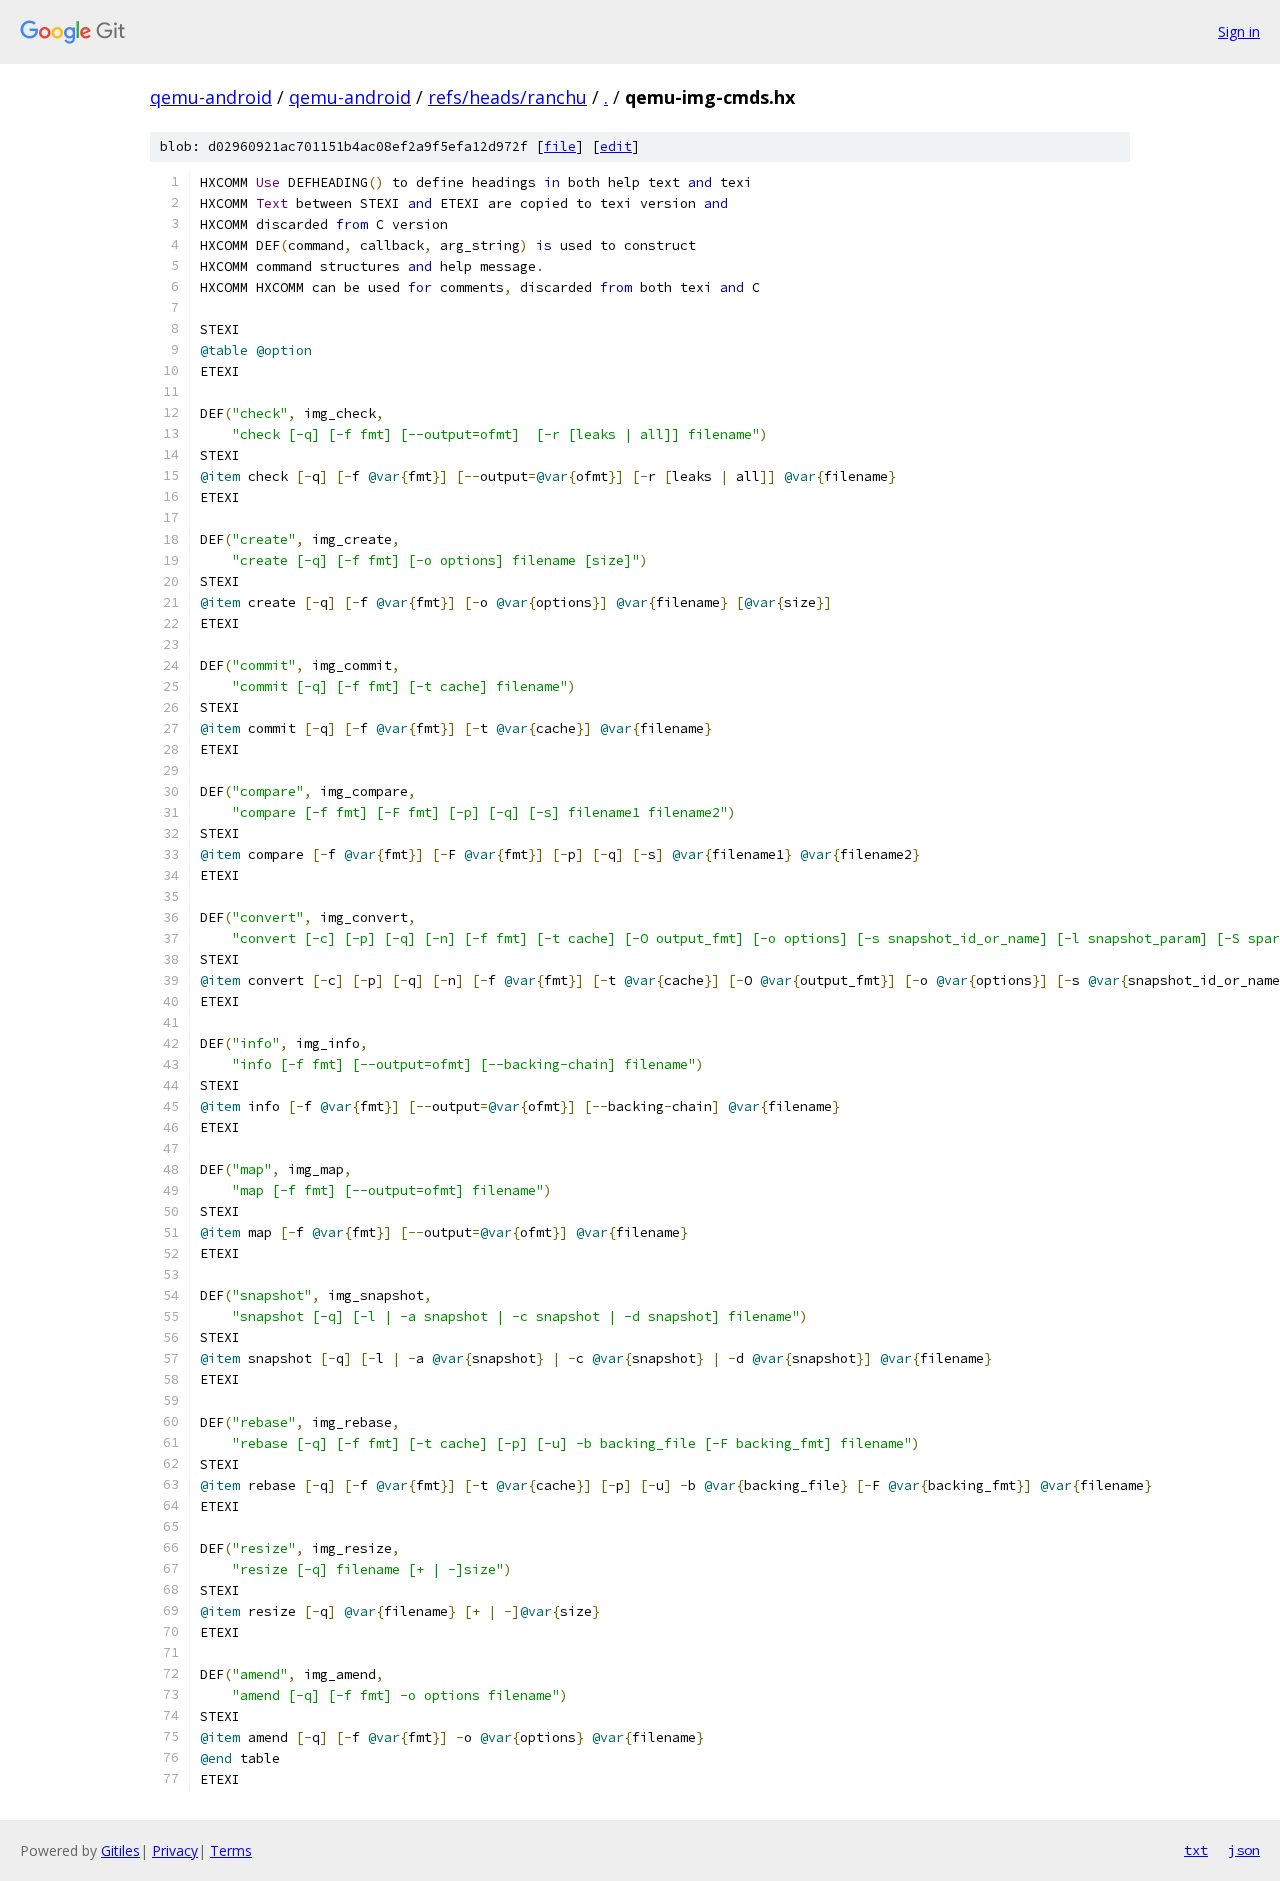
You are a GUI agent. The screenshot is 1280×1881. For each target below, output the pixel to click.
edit (616, 146)
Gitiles (120, 1850)
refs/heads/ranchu (507, 97)
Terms (231, 1850)
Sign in (1239, 31)
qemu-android (211, 97)
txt (1196, 1850)
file (560, 146)
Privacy (175, 1850)
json (1244, 1850)
